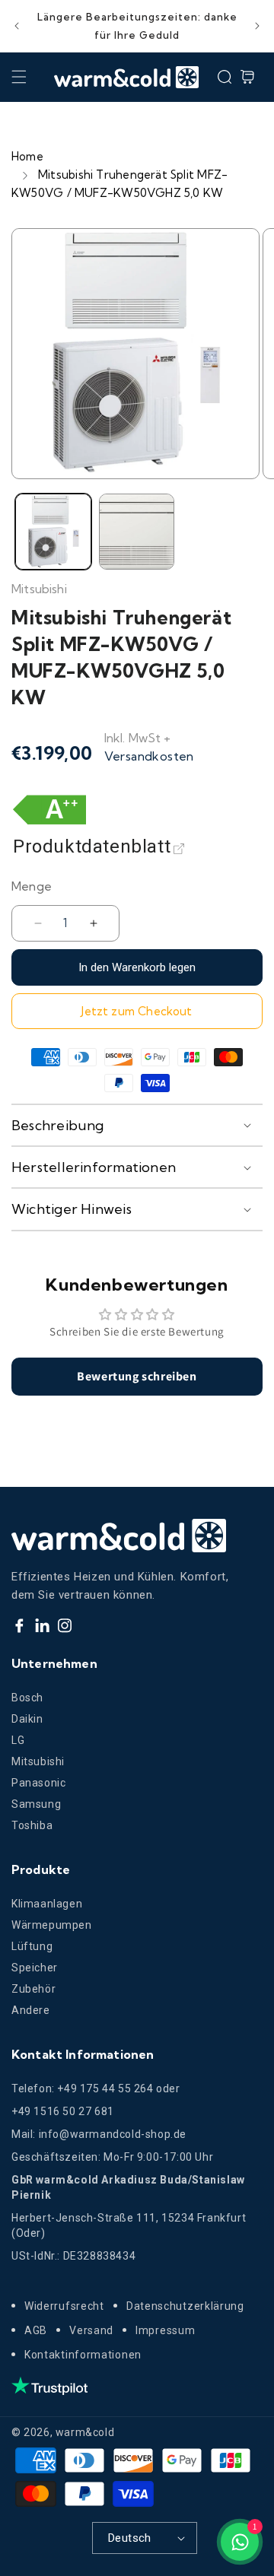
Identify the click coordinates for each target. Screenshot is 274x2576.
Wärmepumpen (52, 1925)
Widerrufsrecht (64, 2306)
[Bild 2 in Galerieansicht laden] (137, 532)
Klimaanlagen (47, 1904)
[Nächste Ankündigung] (257, 26)
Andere (31, 2010)
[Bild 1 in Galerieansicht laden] (53, 532)
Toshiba (32, 1825)
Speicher (35, 1968)
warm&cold (85, 2432)
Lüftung (32, 1946)
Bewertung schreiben (137, 1376)
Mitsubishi (38, 1761)
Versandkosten (149, 756)
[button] (19, 77)
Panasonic (38, 1783)
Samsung (36, 1804)
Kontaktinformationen (83, 2355)
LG (18, 1740)
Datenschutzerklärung (185, 2306)
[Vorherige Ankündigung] (17, 26)
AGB (36, 2330)
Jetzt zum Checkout (137, 1011)
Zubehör (33, 1989)
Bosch (27, 1698)
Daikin (27, 1719)
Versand (91, 2330)
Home (27, 156)
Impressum (165, 2330)
